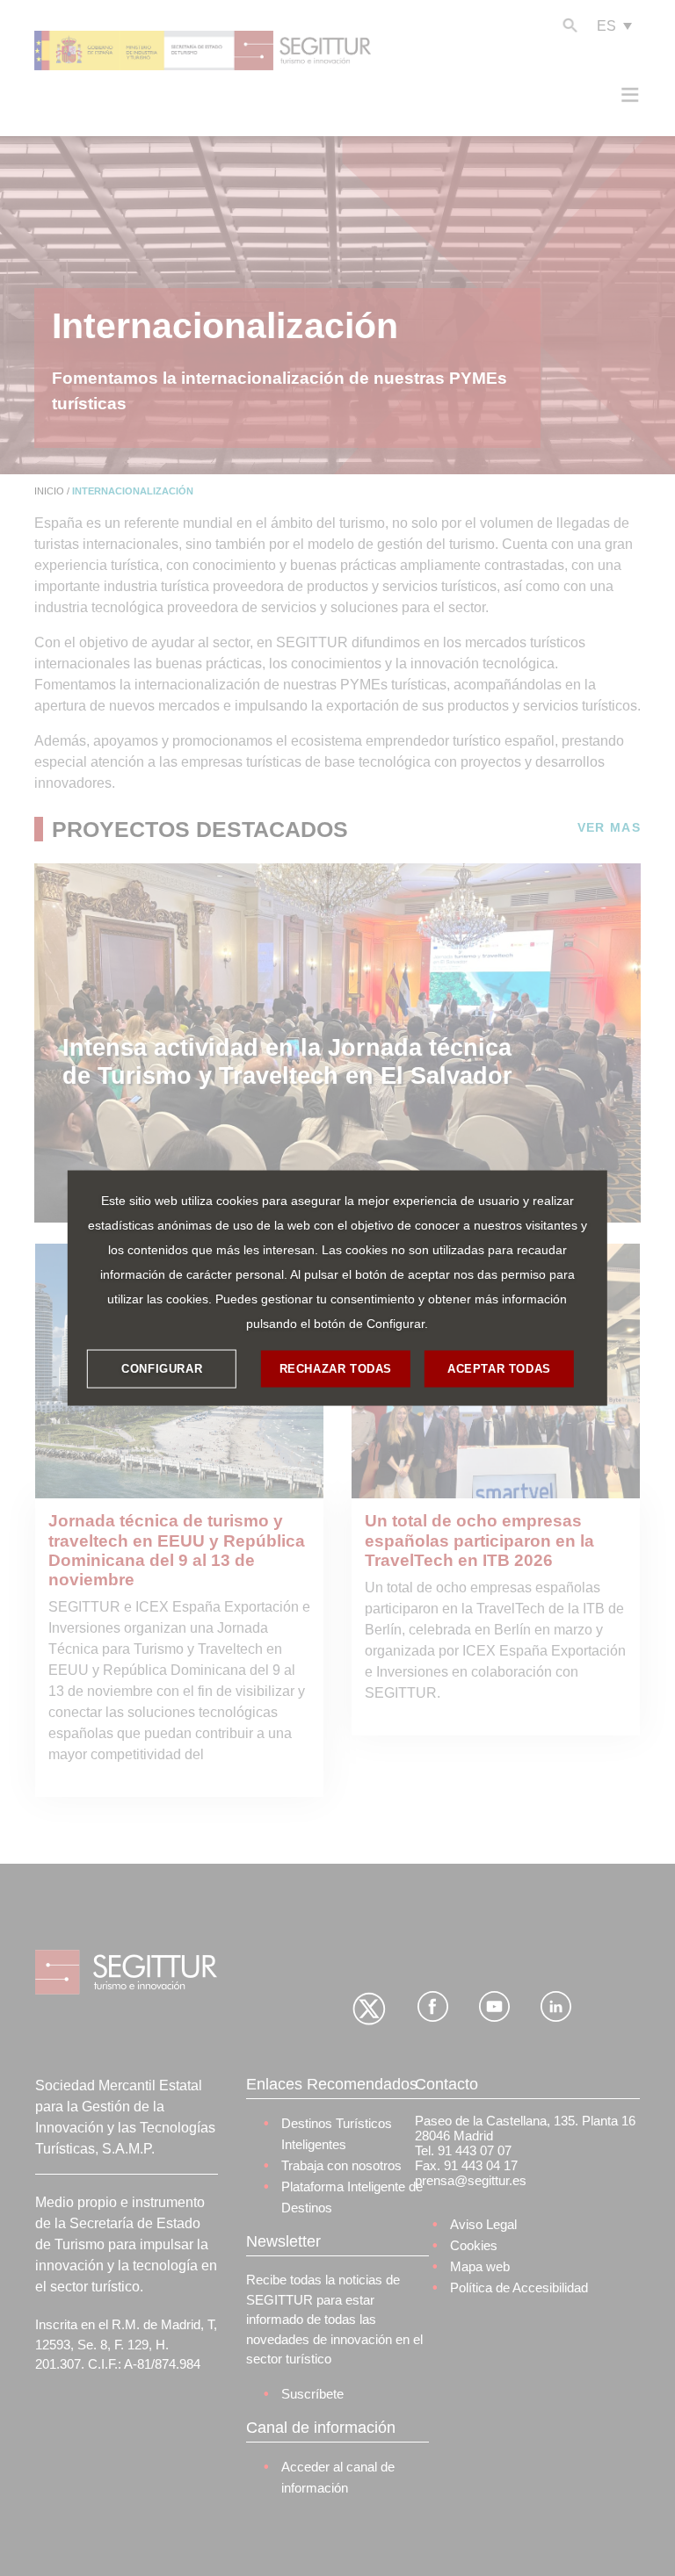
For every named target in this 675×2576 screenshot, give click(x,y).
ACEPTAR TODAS (499, 1369)
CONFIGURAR (162, 1369)
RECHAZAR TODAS (336, 1369)
